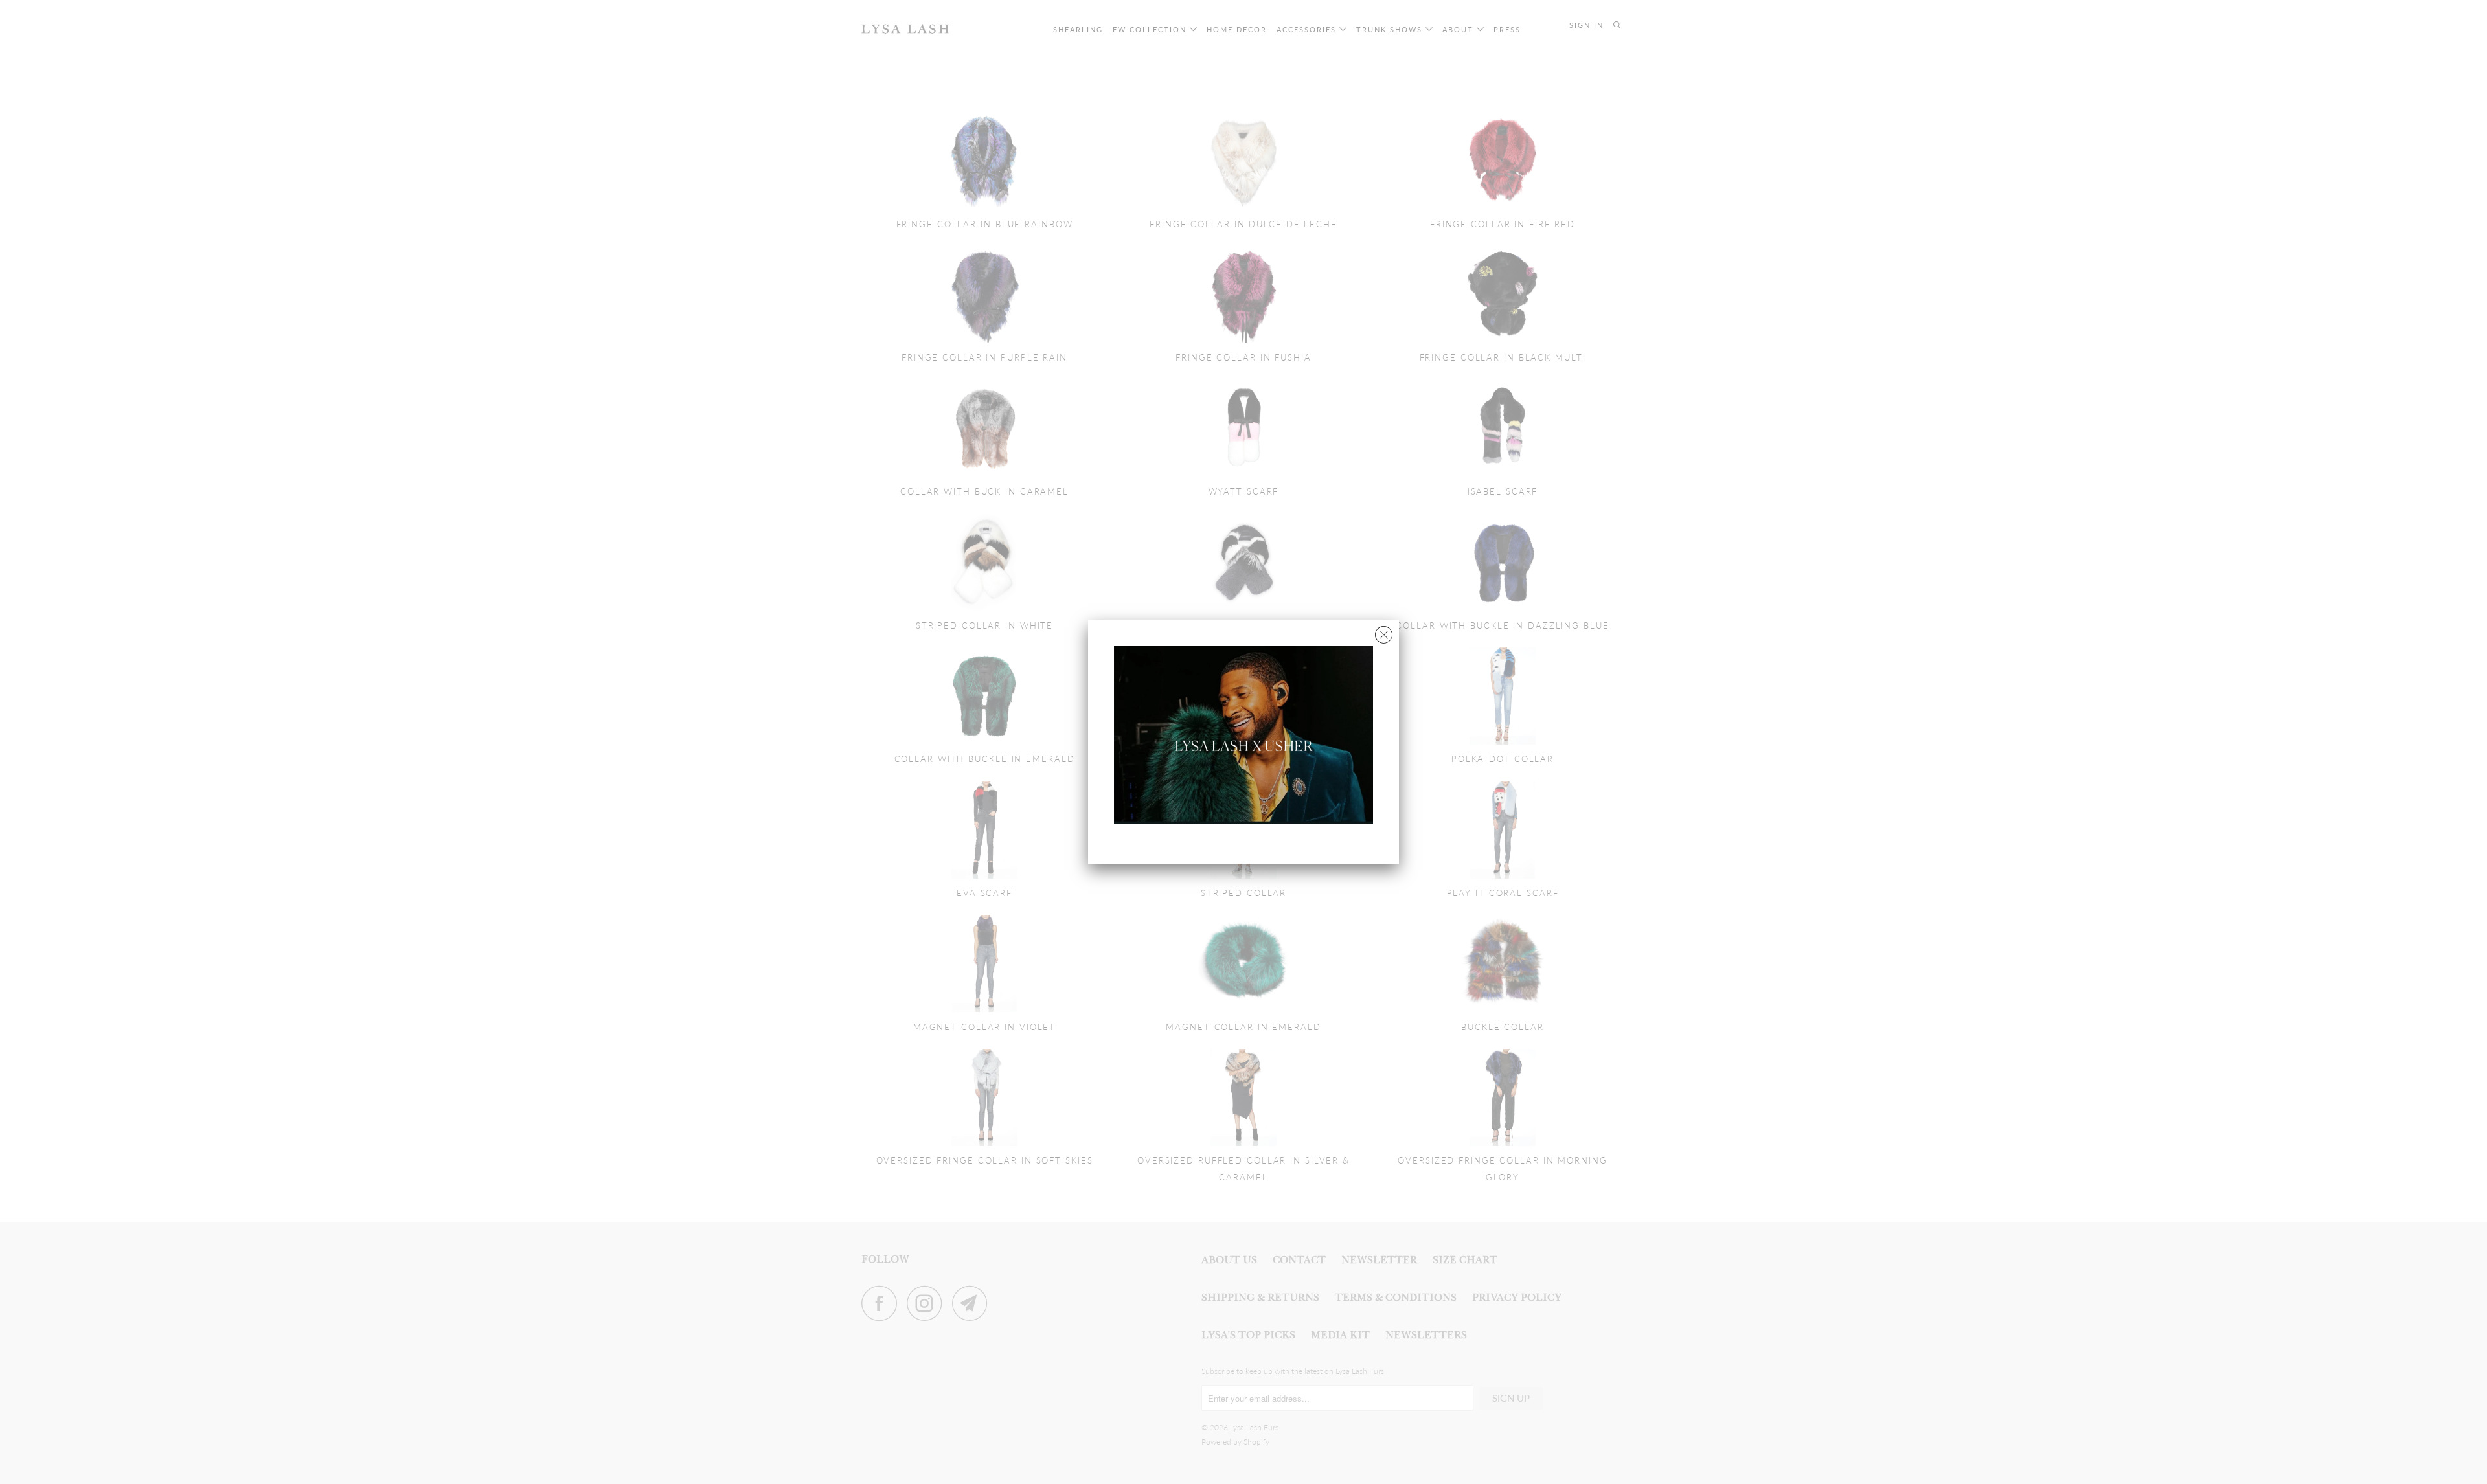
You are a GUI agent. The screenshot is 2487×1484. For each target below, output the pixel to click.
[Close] (1384, 632)
